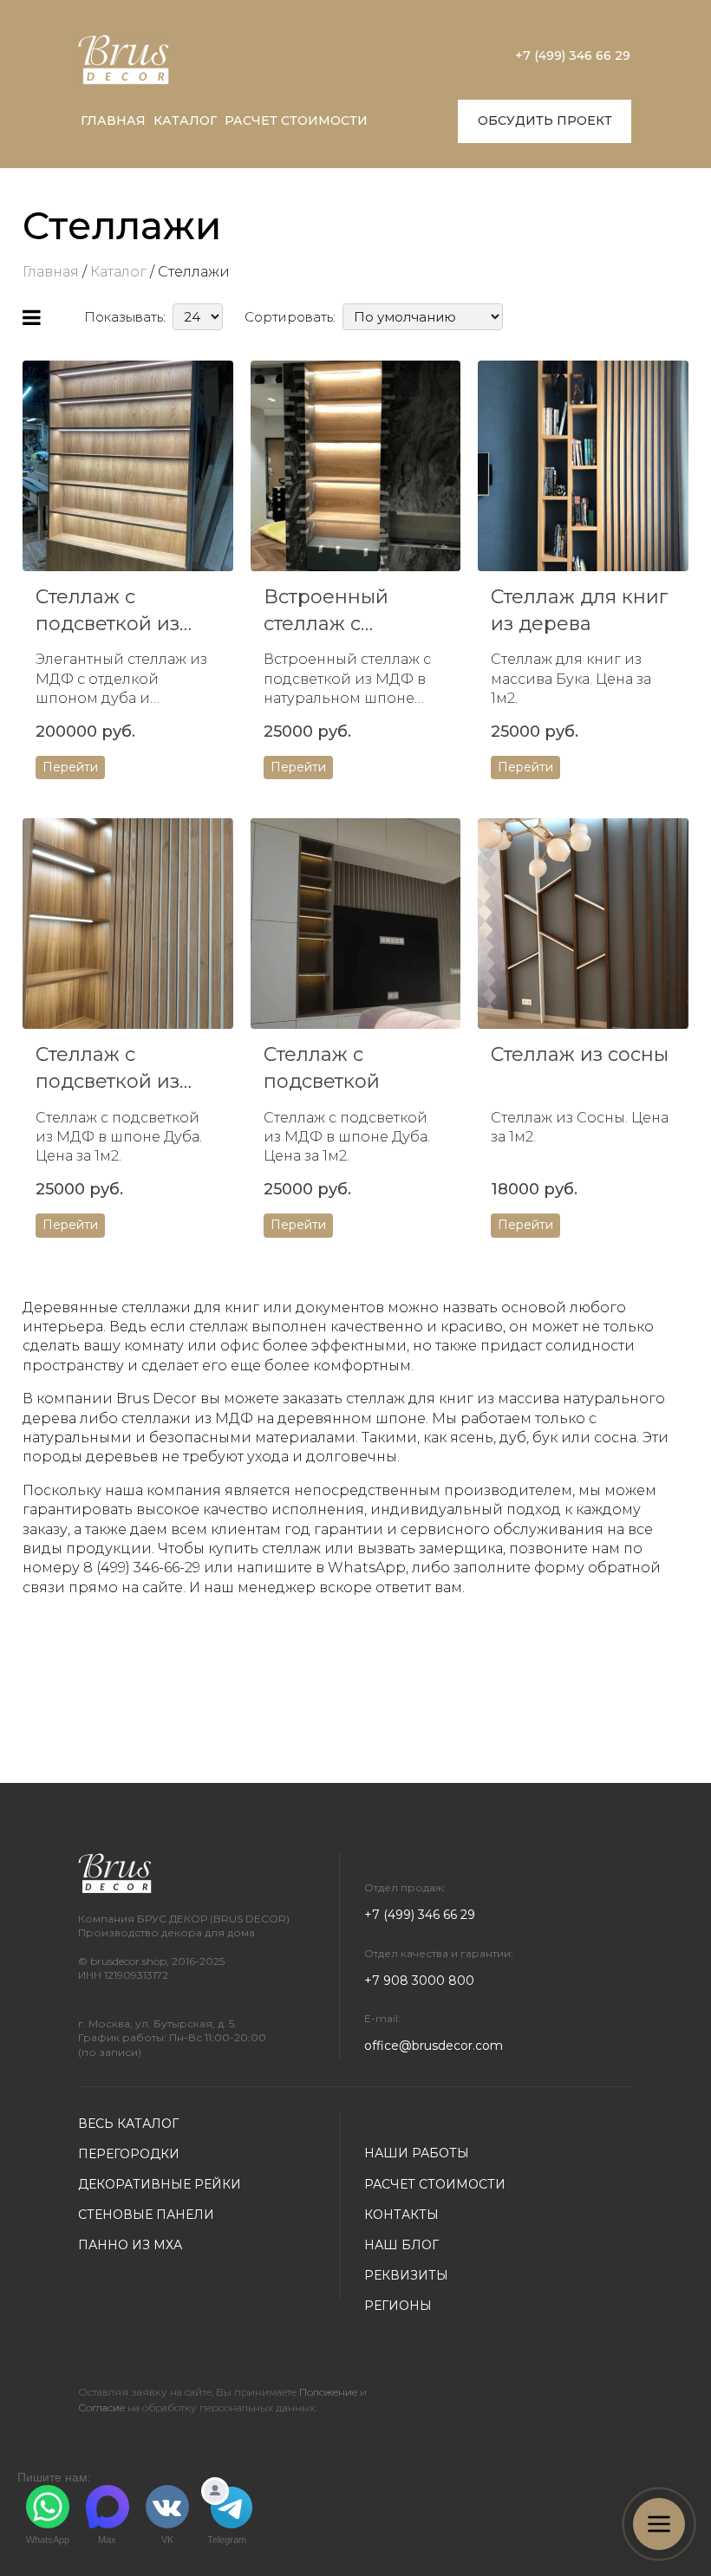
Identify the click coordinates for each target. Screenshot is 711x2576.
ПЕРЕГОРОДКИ (129, 2154)
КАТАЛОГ (185, 120)
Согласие (101, 2407)
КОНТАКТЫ (401, 2215)
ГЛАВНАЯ (113, 120)
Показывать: (125, 317)
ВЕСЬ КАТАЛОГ (128, 2124)
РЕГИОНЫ (398, 2306)
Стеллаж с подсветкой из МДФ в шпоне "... (118, 1069)
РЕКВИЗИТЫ (406, 2275)
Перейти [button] (70, 767)
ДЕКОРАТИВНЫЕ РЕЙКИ (160, 2184)
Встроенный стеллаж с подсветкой (326, 611)
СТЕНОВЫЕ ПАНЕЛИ (146, 2215)
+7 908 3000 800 (419, 1981)
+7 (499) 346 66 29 (573, 55)
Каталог (118, 272)
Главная (51, 272)
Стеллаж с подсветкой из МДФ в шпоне (108, 611)
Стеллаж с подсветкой (322, 1068)
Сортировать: (290, 317)
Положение (328, 2392)
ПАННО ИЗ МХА (130, 2245)
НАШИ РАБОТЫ (417, 2153)
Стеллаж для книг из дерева (579, 610)
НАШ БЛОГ (401, 2245)
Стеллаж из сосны (580, 1054)
